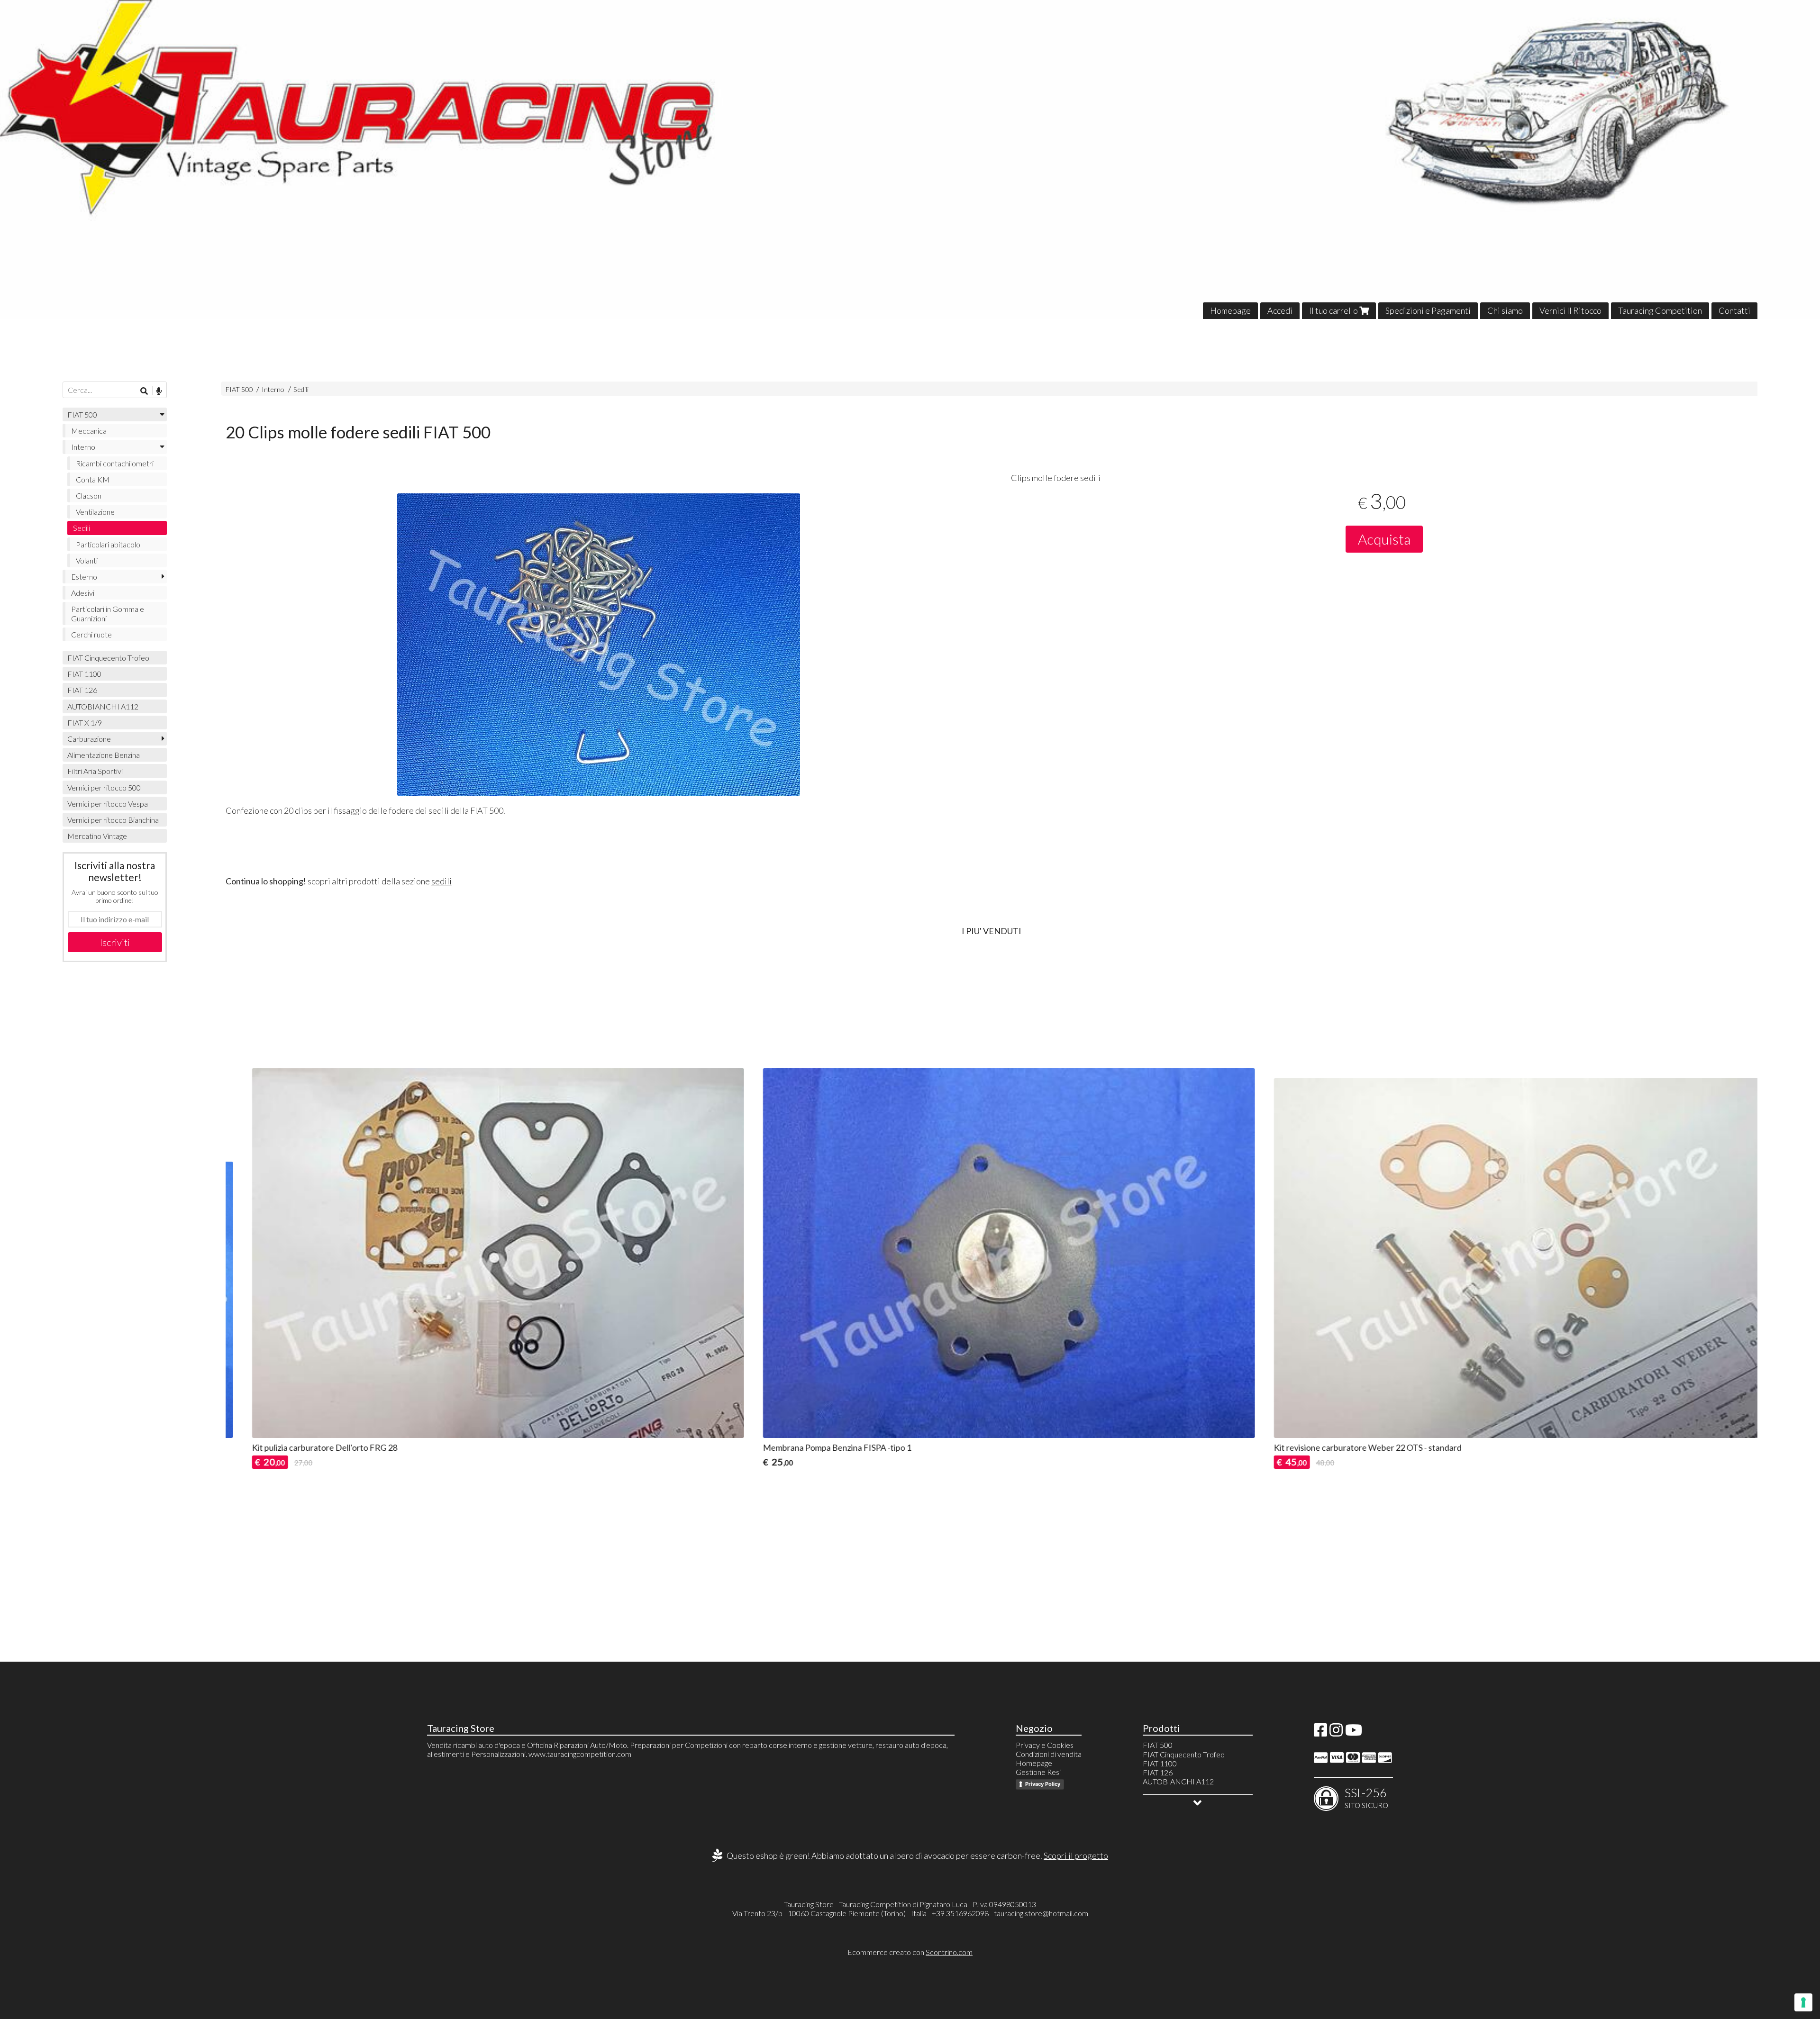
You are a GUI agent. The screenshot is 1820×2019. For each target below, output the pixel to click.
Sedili (301, 389)
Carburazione (89, 739)
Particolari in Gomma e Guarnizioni (108, 613)
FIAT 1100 (84, 674)
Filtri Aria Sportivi (95, 771)
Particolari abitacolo (108, 544)
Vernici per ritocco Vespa (108, 804)
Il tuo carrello (1334, 310)
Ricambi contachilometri (115, 463)
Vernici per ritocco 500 (104, 787)
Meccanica (89, 431)
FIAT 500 (239, 389)
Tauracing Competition (1660, 310)
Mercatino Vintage (97, 836)
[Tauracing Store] (910, 159)
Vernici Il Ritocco (1570, 310)
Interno (273, 389)
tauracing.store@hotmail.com (1041, 1913)
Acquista (1384, 539)
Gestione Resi (1038, 1772)
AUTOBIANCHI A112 (103, 706)
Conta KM (93, 479)
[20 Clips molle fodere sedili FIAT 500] (599, 645)
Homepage (1230, 310)
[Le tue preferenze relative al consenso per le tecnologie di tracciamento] (1803, 2002)
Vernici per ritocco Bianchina (113, 820)
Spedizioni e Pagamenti (1428, 310)
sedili (441, 881)
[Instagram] (1336, 1733)
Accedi (1280, 310)
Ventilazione (95, 512)
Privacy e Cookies (1045, 1745)
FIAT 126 (82, 690)
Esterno (84, 577)
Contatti (1734, 310)
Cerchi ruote (91, 634)
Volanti (87, 560)
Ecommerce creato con (910, 1952)
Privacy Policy (1043, 1784)
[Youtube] (1354, 1733)
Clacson (89, 496)
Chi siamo (1505, 310)
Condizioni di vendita (1049, 1754)
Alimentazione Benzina (104, 755)
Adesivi (83, 593)
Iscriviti (115, 942)
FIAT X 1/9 (85, 723)
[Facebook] (1320, 1733)
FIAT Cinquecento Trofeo (108, 658)
